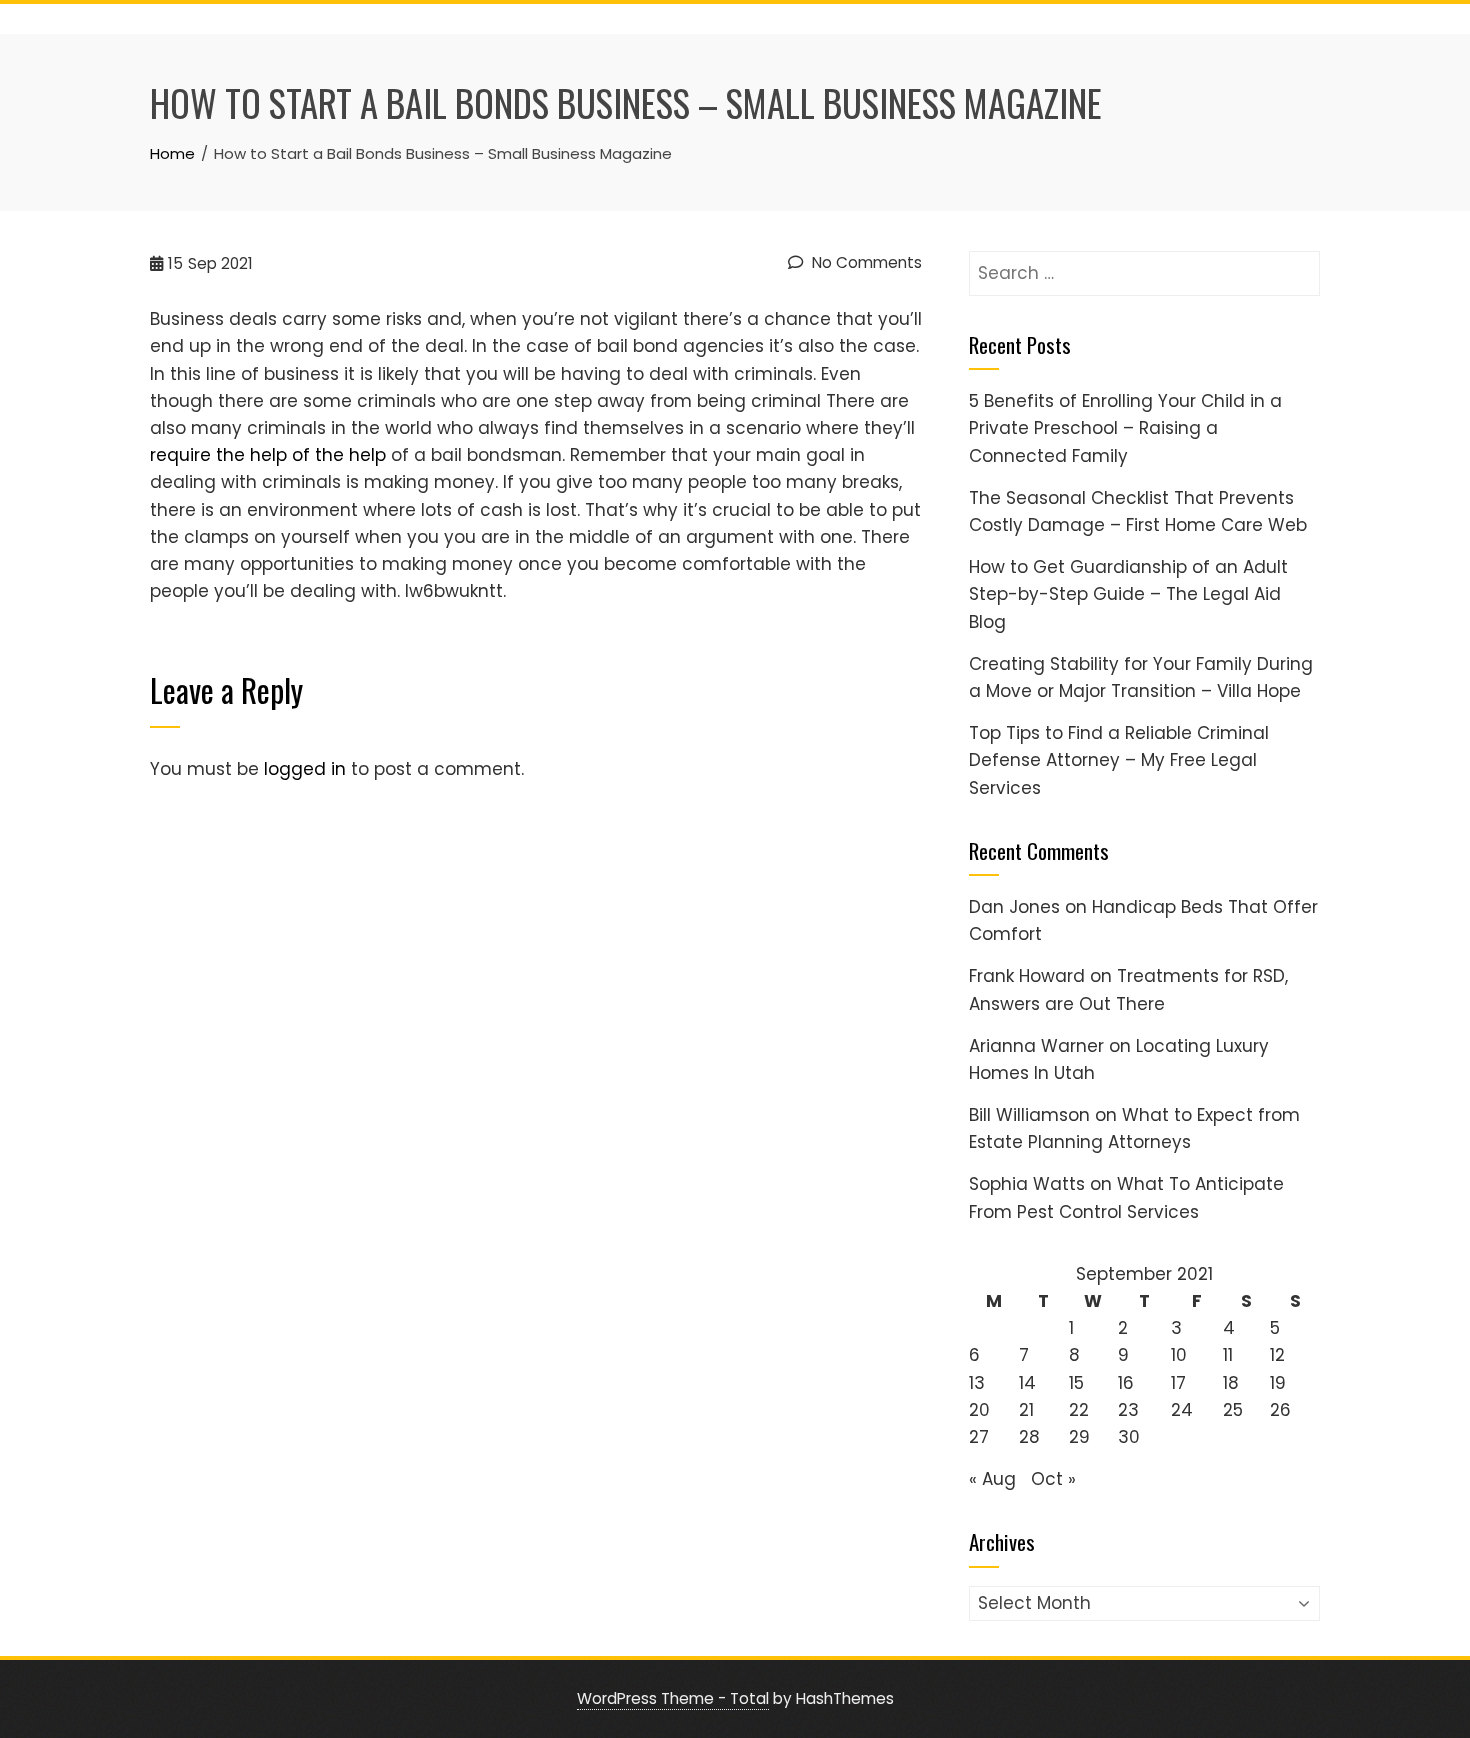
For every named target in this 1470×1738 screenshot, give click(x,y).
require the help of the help (268, 455)
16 (1126, 1383)
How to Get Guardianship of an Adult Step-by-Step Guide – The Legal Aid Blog (1128, 594)
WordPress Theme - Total (673, 1698)
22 (1079, 1410)
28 (1029, 1437)
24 (1182, 1410)
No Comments (865, 262)
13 (977, 1383)
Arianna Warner (1036, 1046)
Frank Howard (1027, 976)
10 (1179, 1355)
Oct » (1053, 1479)
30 (1129, 1437)
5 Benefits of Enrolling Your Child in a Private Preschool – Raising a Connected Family (1125, 428)
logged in (305, 769)
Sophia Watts (1027, 1184)
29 (1079, 1437)
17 (1178, 1383)
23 (1128, 1410)
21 (1026, 1410)
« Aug (992, 1479)
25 (1233, 1410)
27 (979, 1437)
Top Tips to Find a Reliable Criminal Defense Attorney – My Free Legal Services (1119, 760)
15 (1076, 1383)
